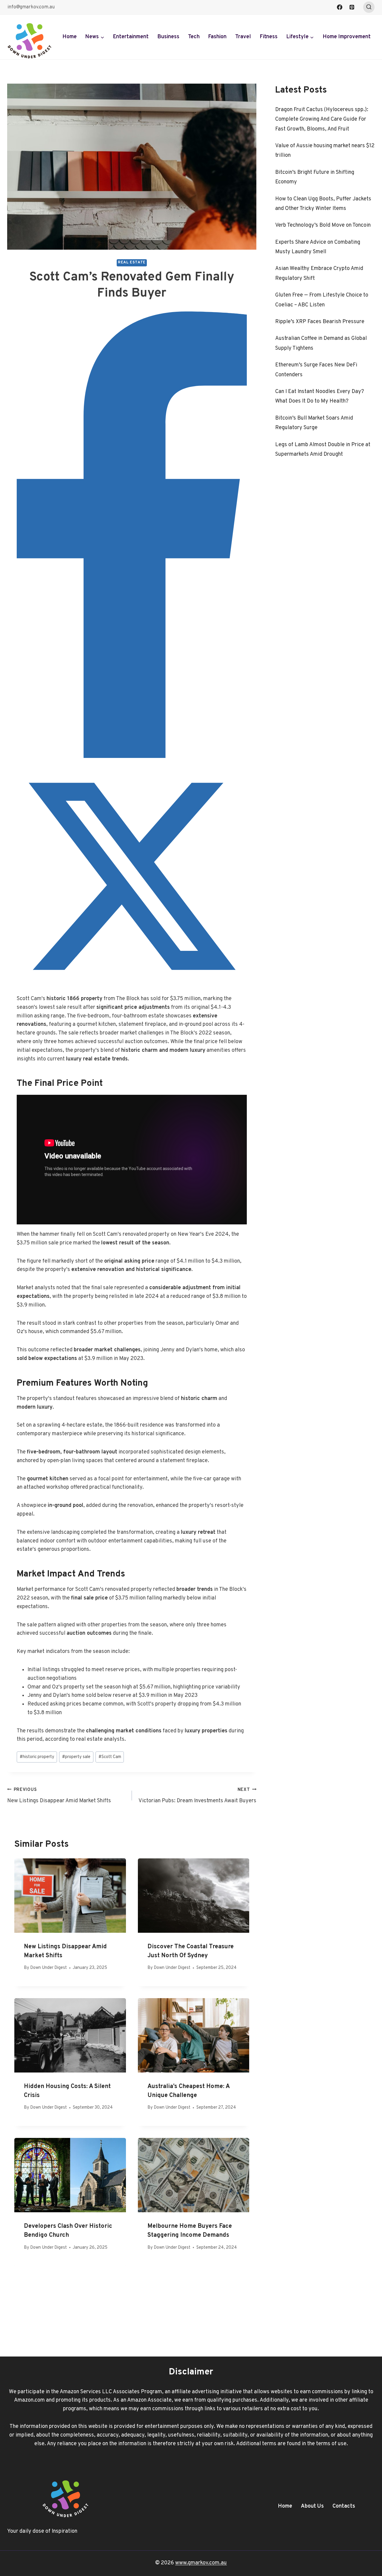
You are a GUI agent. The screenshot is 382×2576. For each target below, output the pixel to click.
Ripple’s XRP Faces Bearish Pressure (320, 322)
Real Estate (132, 262)
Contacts (344, 2506)
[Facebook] (340, 7)
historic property (37, 1757)
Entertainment (131, 37)
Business (168, 37)
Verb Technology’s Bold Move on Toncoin (323, 225)
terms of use (331, 2444)
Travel (243, 37)
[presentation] (70, 1896)
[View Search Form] (369, 7)
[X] (132, 990)
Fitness (269, 37)
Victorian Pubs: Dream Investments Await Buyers (197, 1796)
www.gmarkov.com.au (201, 2563)
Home (70, 37)
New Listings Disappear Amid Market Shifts (59, 1796)
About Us (312, 2506)
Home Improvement (347, 37)
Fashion (217, 37)
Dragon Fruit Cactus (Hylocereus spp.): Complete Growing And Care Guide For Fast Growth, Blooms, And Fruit (322, 119)
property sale (76, 1757)
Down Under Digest (48, 1968)
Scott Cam (110, 1757)
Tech (194, 37)
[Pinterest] (352, 7)
